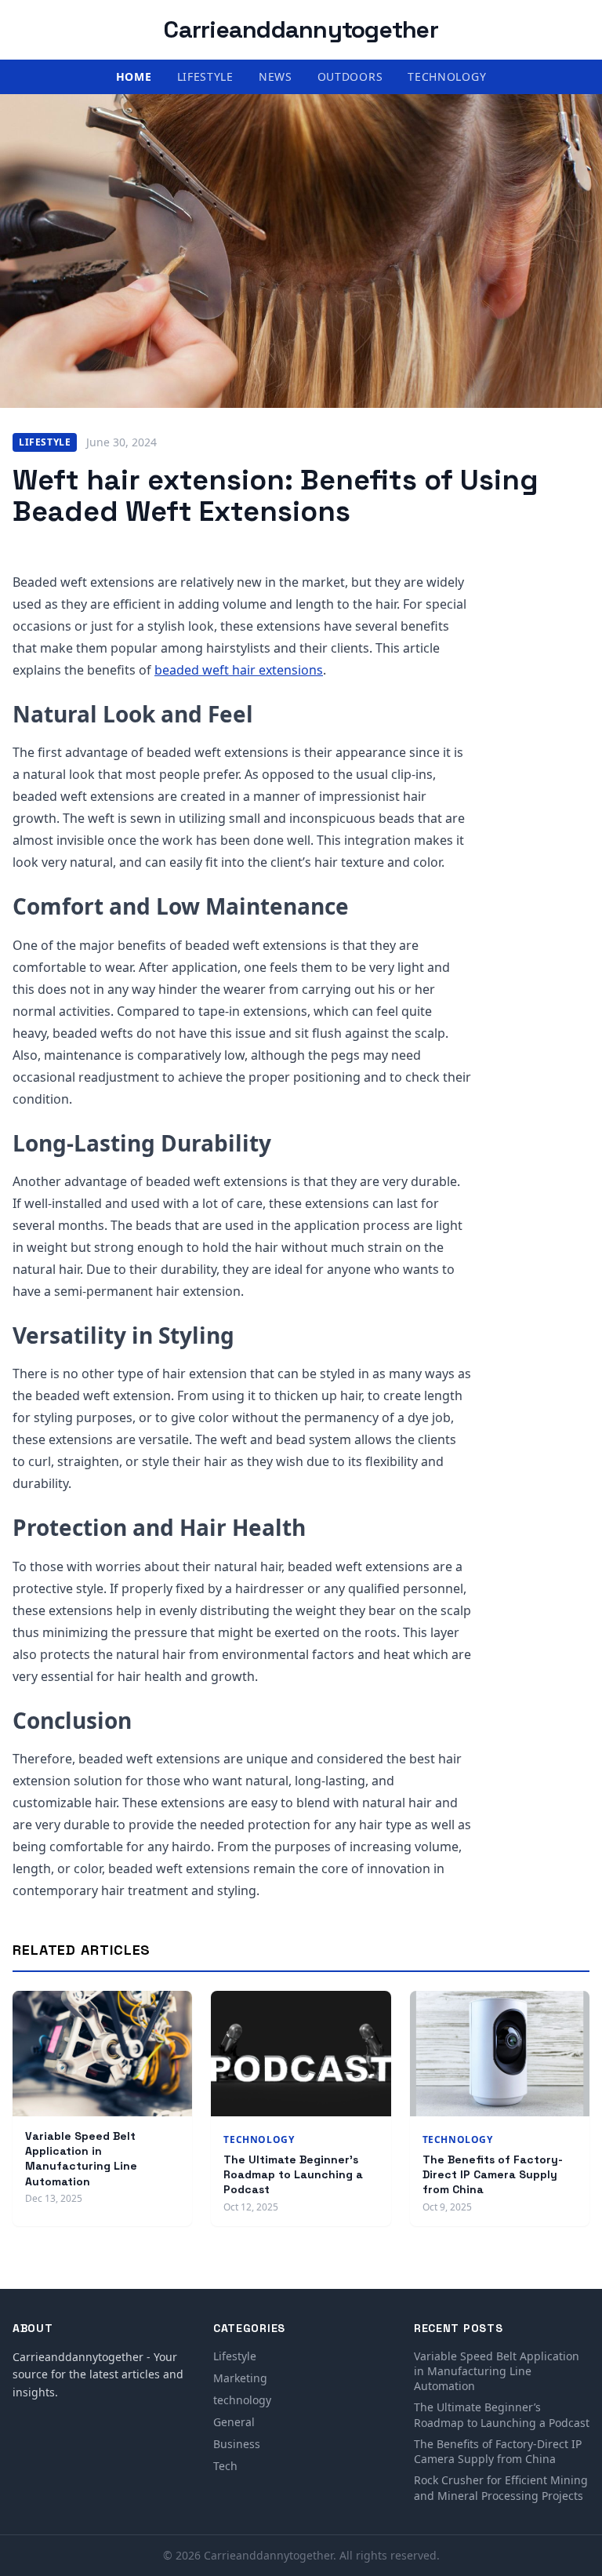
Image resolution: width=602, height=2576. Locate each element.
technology (447, 76)
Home (134, 76)
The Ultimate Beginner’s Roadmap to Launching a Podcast (293, 2175)
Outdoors (350, 76)
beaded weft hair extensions (239, 670)
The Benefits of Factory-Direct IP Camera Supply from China (493, 2175)
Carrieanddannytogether (301, 29)
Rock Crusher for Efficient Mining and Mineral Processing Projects (501, 2487)
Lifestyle (205, 76)
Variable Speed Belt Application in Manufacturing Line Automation (81, 2159)
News (276, 76)
